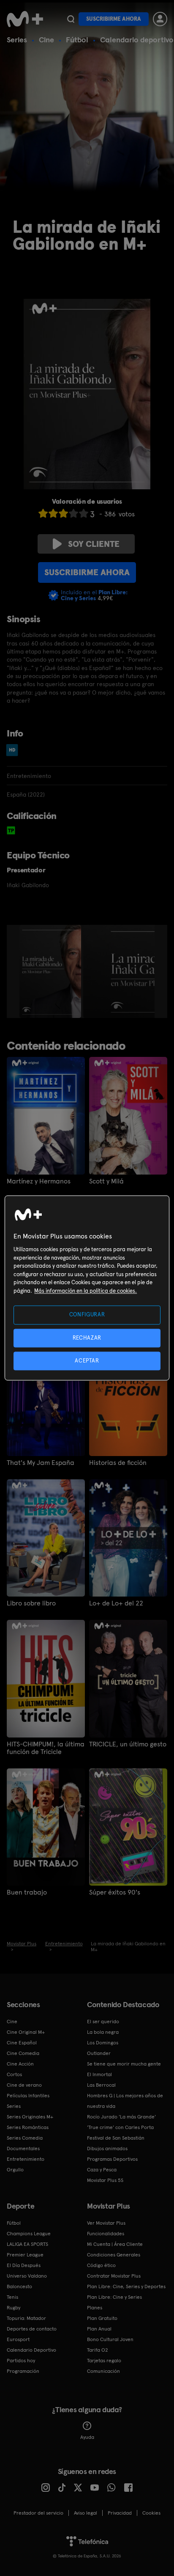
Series (17, 40)
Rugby (14, 2308)
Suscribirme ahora (114, 19)
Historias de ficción (118, 1463)
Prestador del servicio (38, 2513)
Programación (23, 2371)
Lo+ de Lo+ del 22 (116, 1603)
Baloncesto (19, 2286)
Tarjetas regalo (104, 2361)
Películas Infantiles (28, 2096)
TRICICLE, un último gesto (128, 1744)
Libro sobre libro (31, 1603)
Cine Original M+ (26, 2032)
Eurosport (18, 2339)
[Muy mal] (43, 513)
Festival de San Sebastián (116, 2138)
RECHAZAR (87, 1338)
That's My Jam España (41, 1463)
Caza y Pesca (102, 2170)
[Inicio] (25, 19)
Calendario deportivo (137, 40)
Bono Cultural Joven (110, 2339)
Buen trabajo (27, 1892)
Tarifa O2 (98, 2350)
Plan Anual (99, 2329)
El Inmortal (99, 2074)
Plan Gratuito (102, 2318)
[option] (51, 971)
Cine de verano (24, 2085)
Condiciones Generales (114, 2255)
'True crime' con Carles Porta (120, 2127)
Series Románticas (28, 2127)
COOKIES (151, 2513)
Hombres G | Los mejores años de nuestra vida (125, 2101)
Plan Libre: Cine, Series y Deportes (126, 2286)
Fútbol (77, 40)
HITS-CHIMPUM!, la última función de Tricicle (46, 1748)
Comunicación (103, 2371)
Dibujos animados (107, 2149)
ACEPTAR (87, 1361)
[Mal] (53, 513)
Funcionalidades (106, 2234)
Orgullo (15, 2170)
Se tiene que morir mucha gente (124, 2064)
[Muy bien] (84, 513)
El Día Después (24, 2265)
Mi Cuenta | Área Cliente (115, 2244)
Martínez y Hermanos (39, 1181)
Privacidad (120, 2513)
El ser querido (103, 2022)
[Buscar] (71, 19)
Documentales (23, 2149)
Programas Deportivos (112, 2159)
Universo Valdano (27, 2276)
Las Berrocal (101, 2085)
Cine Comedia (23, 2053)
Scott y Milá (106, 1181)
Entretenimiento (26, 2159)
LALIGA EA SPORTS (27, 2244)
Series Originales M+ (30, 2117)
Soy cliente (94, 544)
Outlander (99, 2053)
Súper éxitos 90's (115, 1892)
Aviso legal (86, 2513)
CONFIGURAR (87, 1315)
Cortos (14, 2074)
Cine (46, 40)
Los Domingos (103, 2043)
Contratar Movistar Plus (114, 2276)
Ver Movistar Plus (106, 2223)
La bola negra (103, 2032)
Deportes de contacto (32, 2329)
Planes (95, 2308)
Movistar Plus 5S (105, 2180)
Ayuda (87, 2437)
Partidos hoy (21, 2361)
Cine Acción (20, 2064)
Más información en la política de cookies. (86, 1291)
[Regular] (63, 513)
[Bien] (73, 513)
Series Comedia (25, 2138)
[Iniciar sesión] (160, 19)
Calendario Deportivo (31, 2350)
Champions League (29, 2234)
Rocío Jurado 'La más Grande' (121, 2117)
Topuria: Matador (26, 2318)
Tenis (12, 2297)
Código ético (101, 2265)
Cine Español (22, 2043)
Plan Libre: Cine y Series (114, 2297)
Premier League (25, 2255)
